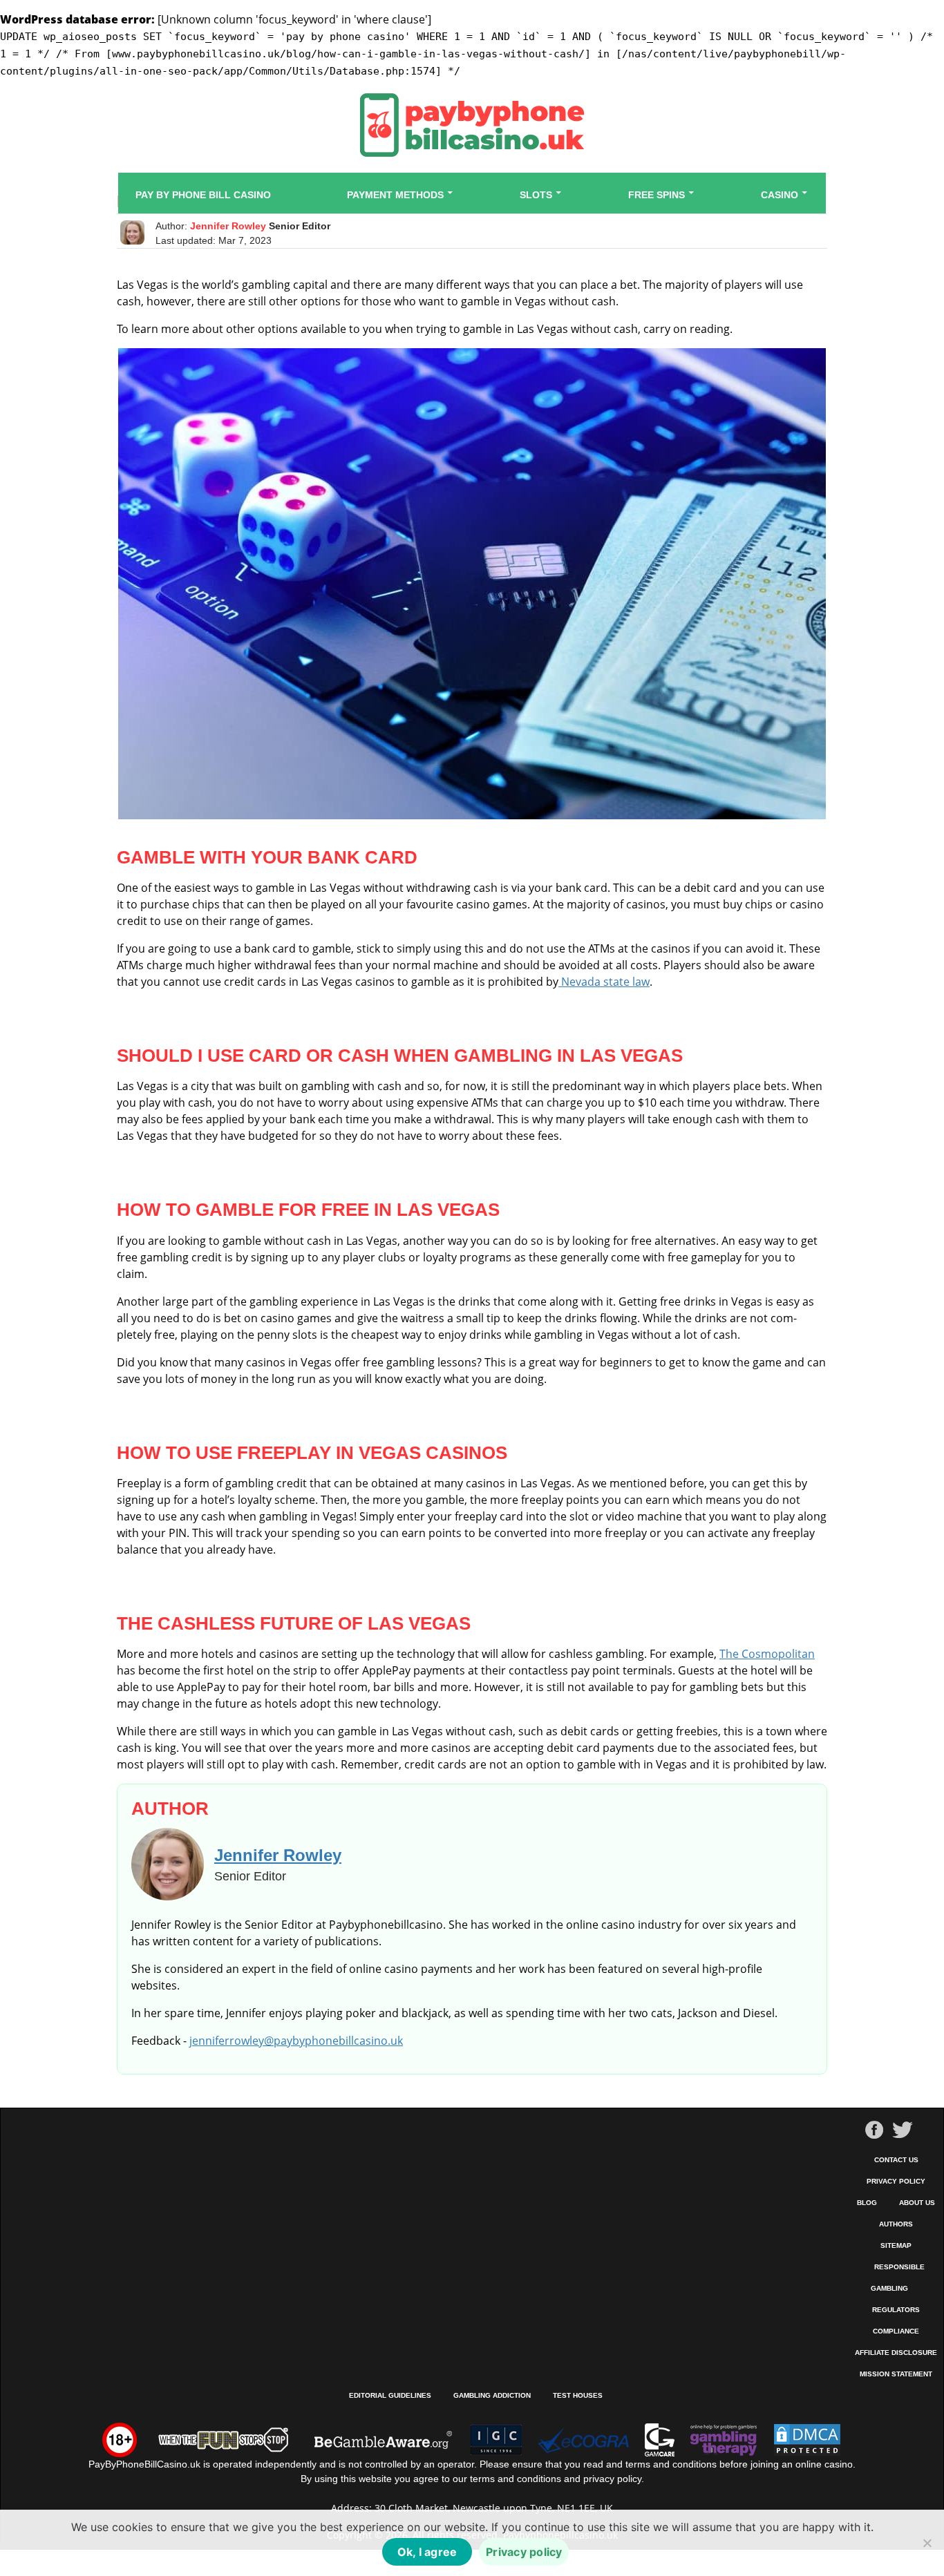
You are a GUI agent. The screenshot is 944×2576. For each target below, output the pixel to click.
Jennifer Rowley (228, 226)
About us (917, 2203)
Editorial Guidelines (390, 2395)
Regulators (896, 2310)
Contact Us (896, 2160)
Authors (896, 2224)
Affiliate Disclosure (896, 2353)
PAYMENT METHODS (395, 195)
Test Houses (578, 2395)
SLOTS (536, 195)
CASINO (780, 195)
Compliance (896, 2331)
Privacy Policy (896, 2181)
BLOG (867, 2203)
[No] (927, 2543)
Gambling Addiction (492, 2395)
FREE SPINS (657, 195)
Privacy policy (524, 2552)
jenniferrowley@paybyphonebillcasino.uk (296, 2041)
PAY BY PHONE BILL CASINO (203, 195)
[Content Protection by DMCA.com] (807, 2439)
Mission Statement (896, 2374)
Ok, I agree (427, 2552)
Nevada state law (604, 982)
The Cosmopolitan (767, 1654)
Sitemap (896, 2245)
